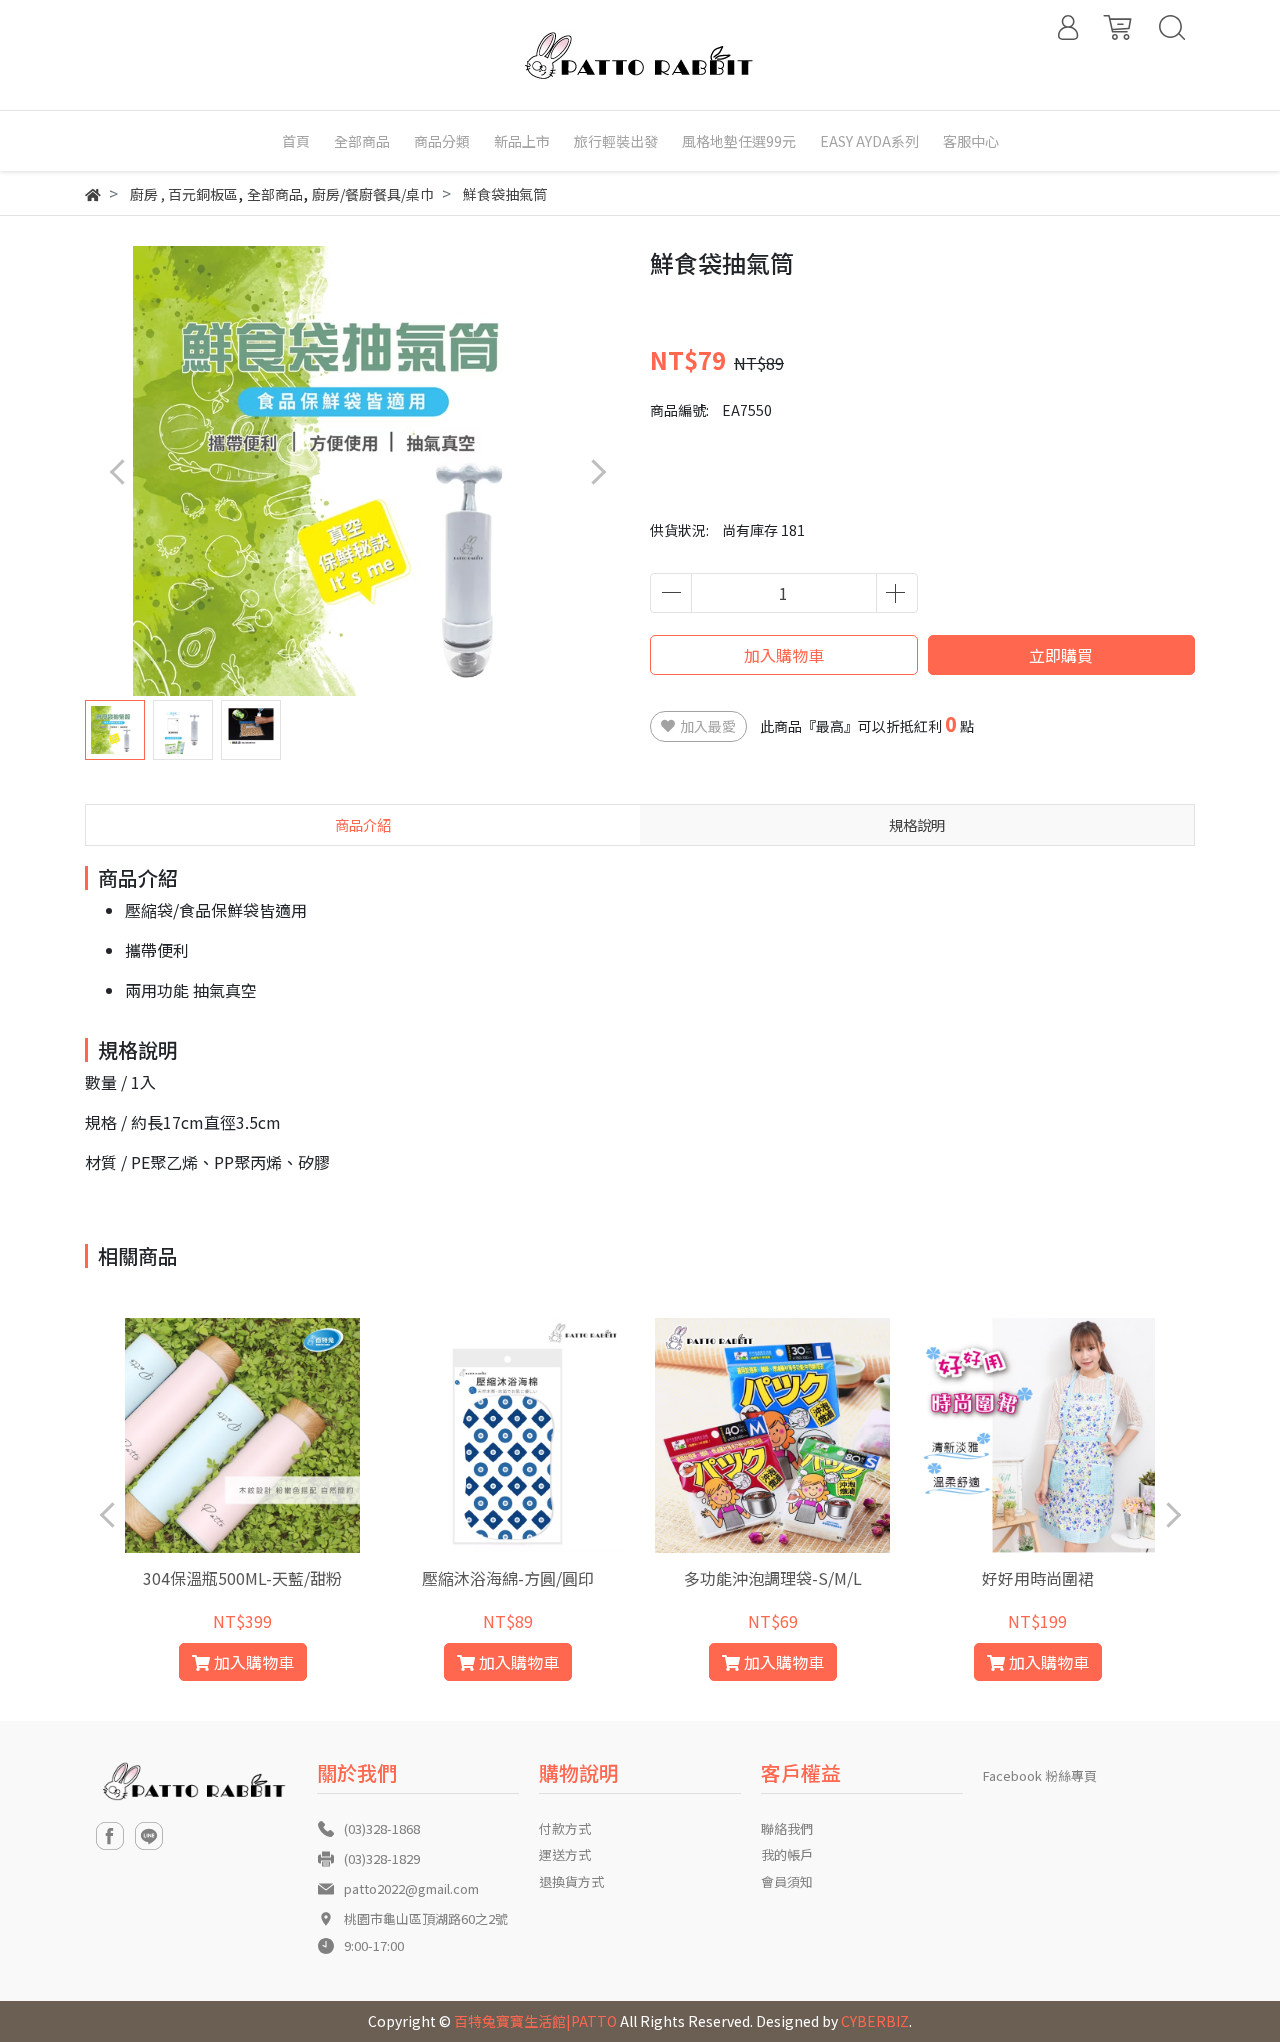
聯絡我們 (787, 1828)
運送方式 (565, 1854)
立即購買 (1061, 655)
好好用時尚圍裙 (1038, 1578)
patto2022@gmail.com (411, 1888)
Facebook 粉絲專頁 (1040, 1775)
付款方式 (565, 1828)
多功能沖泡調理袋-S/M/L (773, 1578)
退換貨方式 (571, 1881)
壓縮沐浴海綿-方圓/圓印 (508, 1578)
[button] (597, 471)
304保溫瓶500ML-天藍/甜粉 (242, 1578)
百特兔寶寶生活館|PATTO (535, 2021)
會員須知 (787, 1881)
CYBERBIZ (875, 2021)
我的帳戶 (787, 1854)
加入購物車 (784, 655)
